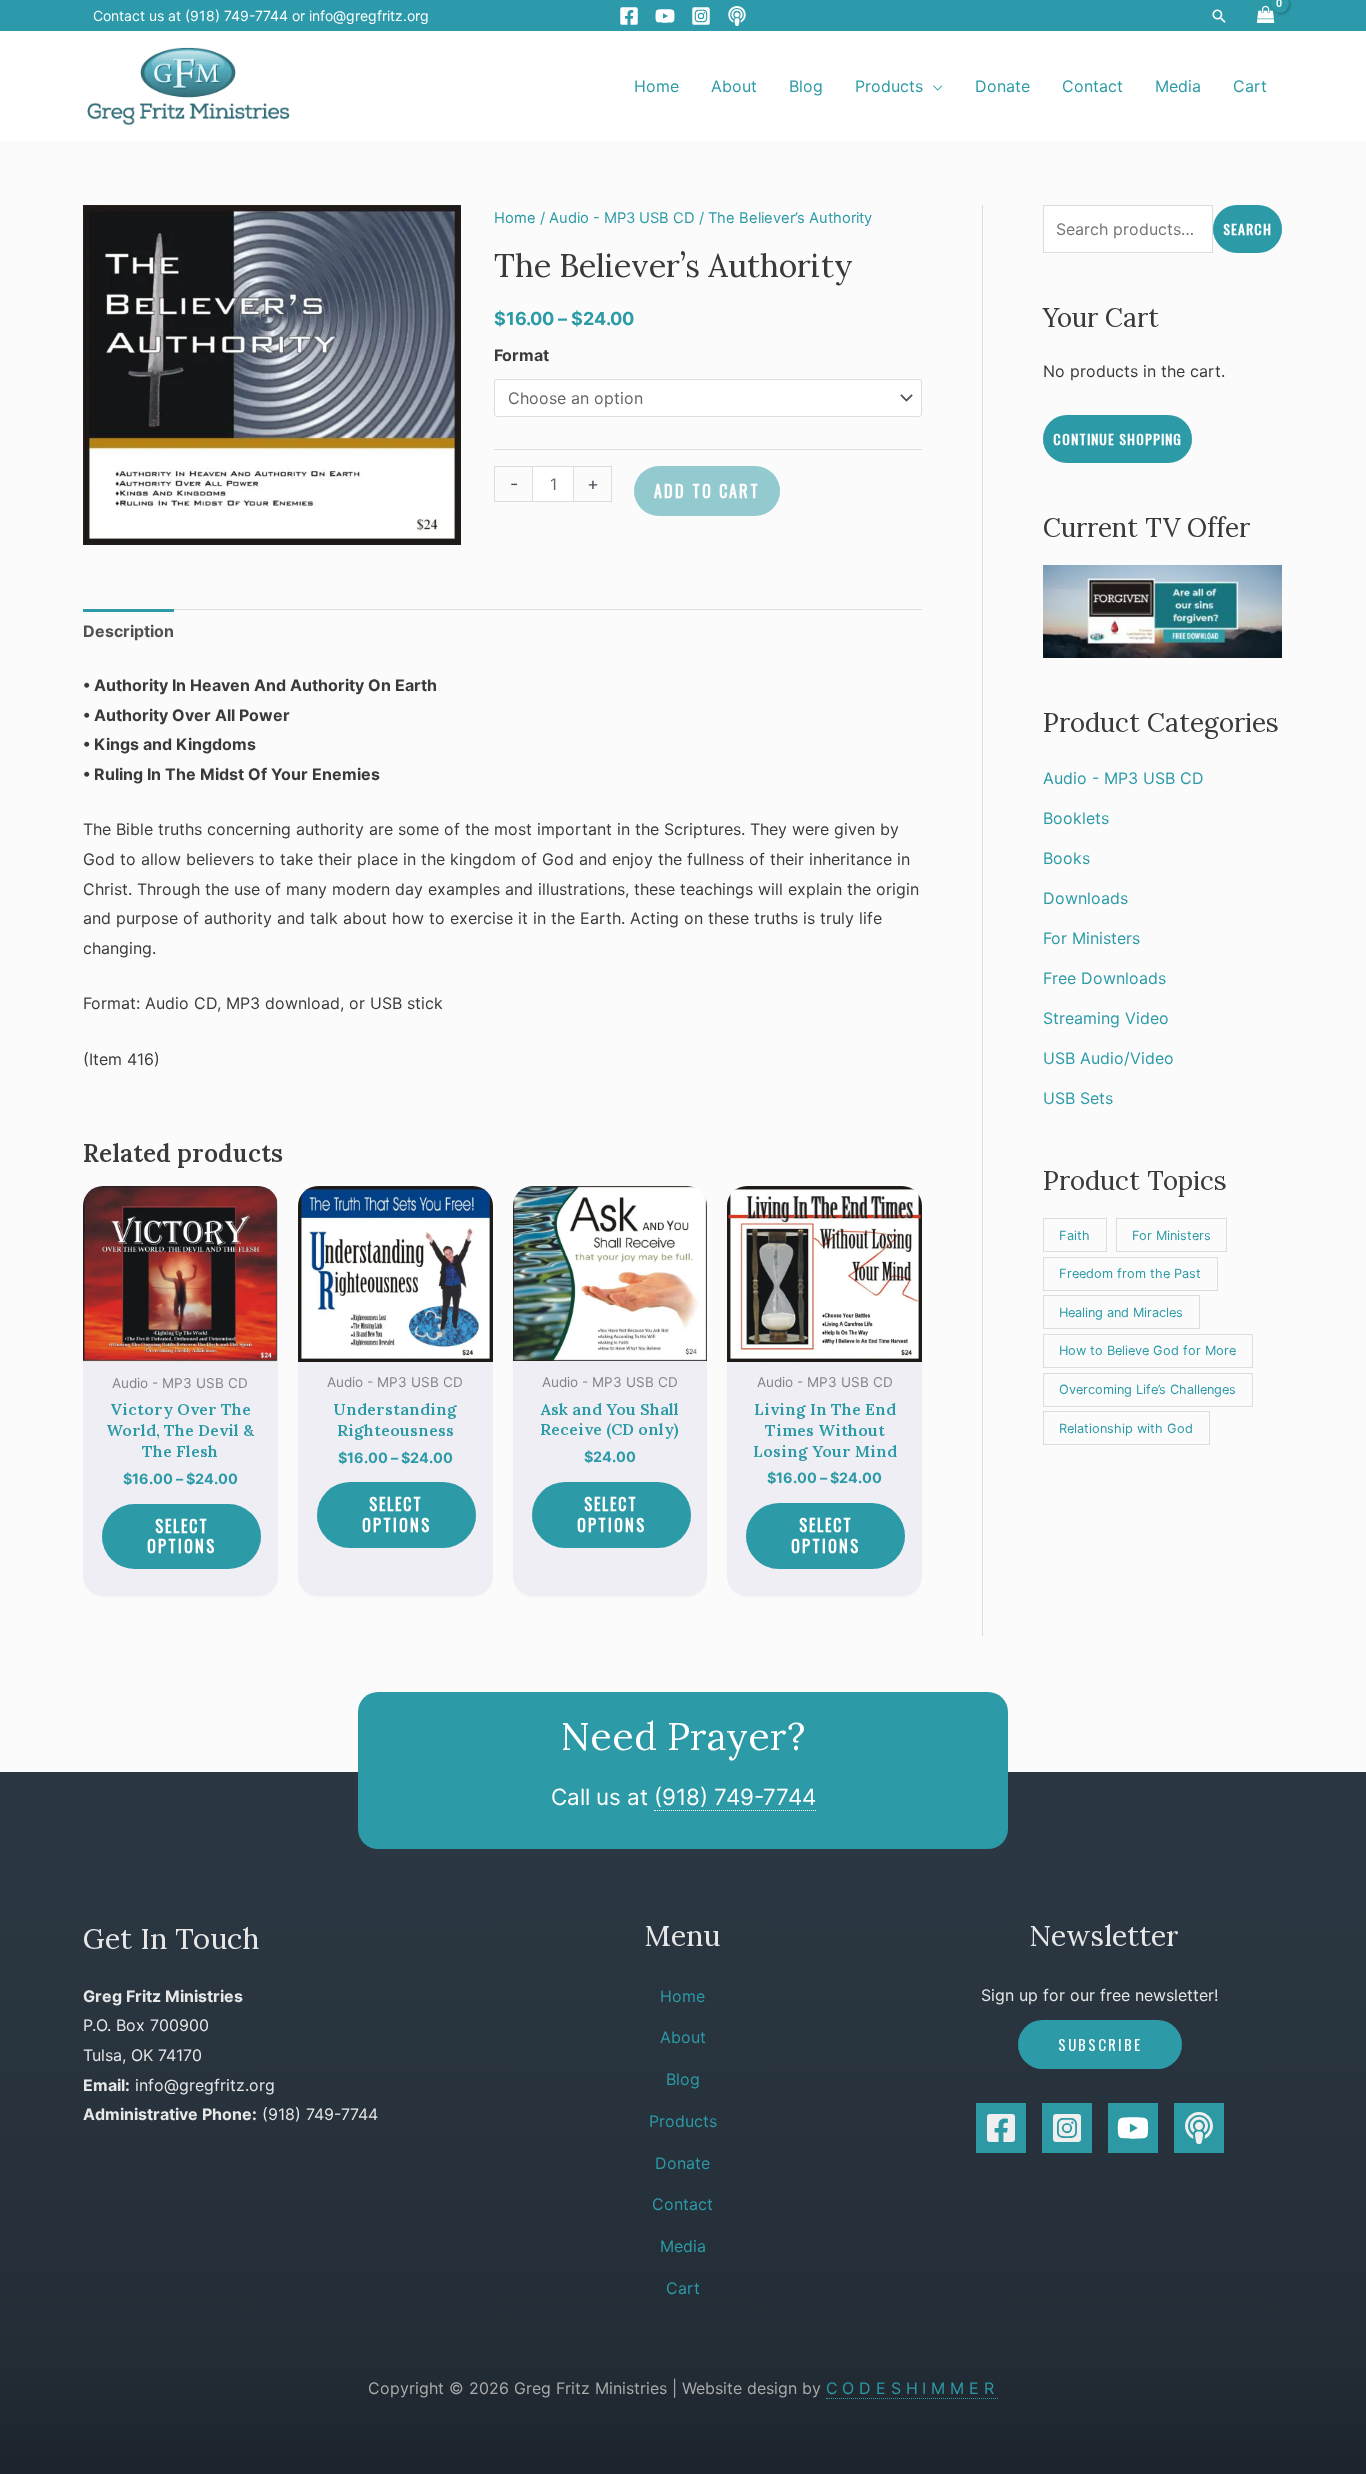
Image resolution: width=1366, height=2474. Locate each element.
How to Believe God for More (1147, 1350)
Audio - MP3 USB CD (622, 218)
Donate (682, 2163)
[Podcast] (737, 16)
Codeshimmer (912, 2388)
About (683, 2037)
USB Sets (1078, 1098)
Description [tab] (128, 631)
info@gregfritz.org (369, 15)
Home (515, 218)
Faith (1074, 1235)
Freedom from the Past (1130, 1273)
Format (521, 355)
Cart (683, 2288)
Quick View (180, 1344)
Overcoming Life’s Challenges (1147, 1389)
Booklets (1076, 818)
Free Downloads (1104, 978)
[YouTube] (665, 16)
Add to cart (707, 491)
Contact (682, 2204)
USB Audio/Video (1108, 1058)
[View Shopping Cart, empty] (1265, 15)
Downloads (1085, 898)
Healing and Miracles (1121, 1312)
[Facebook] (629, 16)
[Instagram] (701, 16)
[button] (1219, 16)
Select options (181, 1536)
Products (683, 2121)
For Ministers (1091, 938)
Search (1247, 228)
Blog (683, 2079)
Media (683, 2246)
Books (1066, 858)
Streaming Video (1106, 1018)
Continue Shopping (1117, 438)
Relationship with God (1126, 1428)
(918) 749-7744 (735, 1796)
